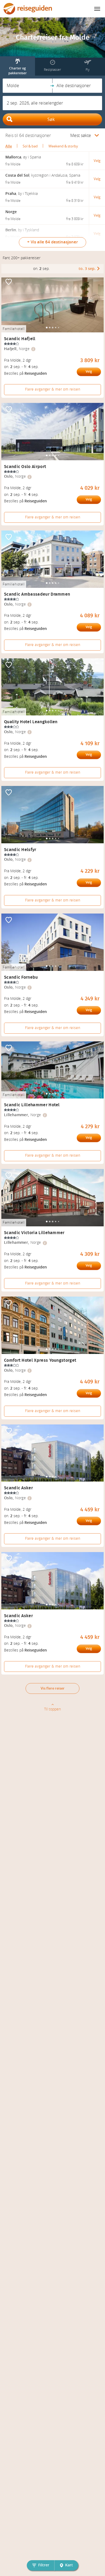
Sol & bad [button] (30, 146)
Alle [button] (9, 146)
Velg (89, 372)
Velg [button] (97, 161)
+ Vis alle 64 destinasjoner (52, 242)
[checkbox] (9, 282)
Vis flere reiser (53, 1688)
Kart (69, 2565)
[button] (28, 86)
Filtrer (44, 2565)
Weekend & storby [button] (63, 146)
